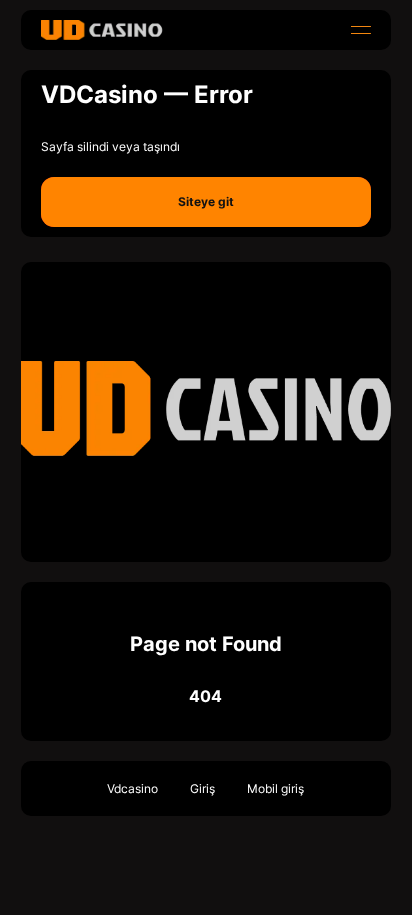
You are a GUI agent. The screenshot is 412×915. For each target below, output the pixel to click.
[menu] (361, 30)
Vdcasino (132, 788)
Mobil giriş (275, 788)
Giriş (202, 788)
